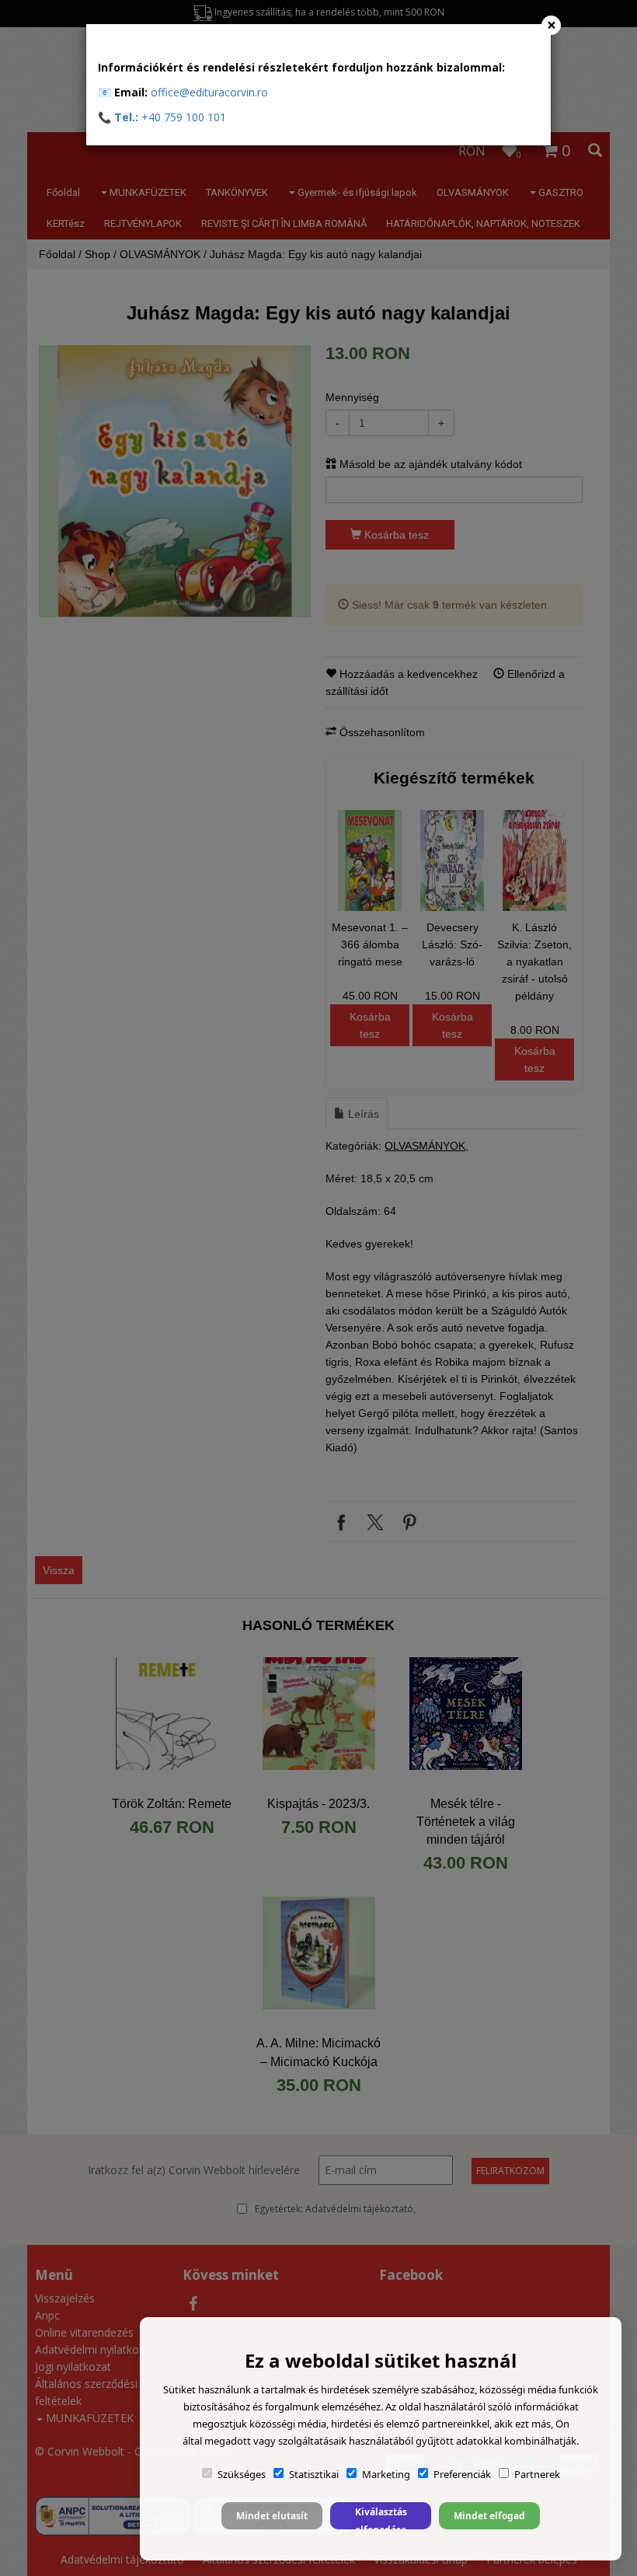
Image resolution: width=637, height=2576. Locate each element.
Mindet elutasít (272, 2516)
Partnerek (537, 2474)
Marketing (386, 2474)
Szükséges (242, 2474)
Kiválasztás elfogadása (381, 2517)
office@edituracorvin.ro (209, 92)
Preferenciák (462, 2474)
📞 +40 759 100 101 (162, 117)
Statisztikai (314, 2474)
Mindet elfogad (489, 2516)
